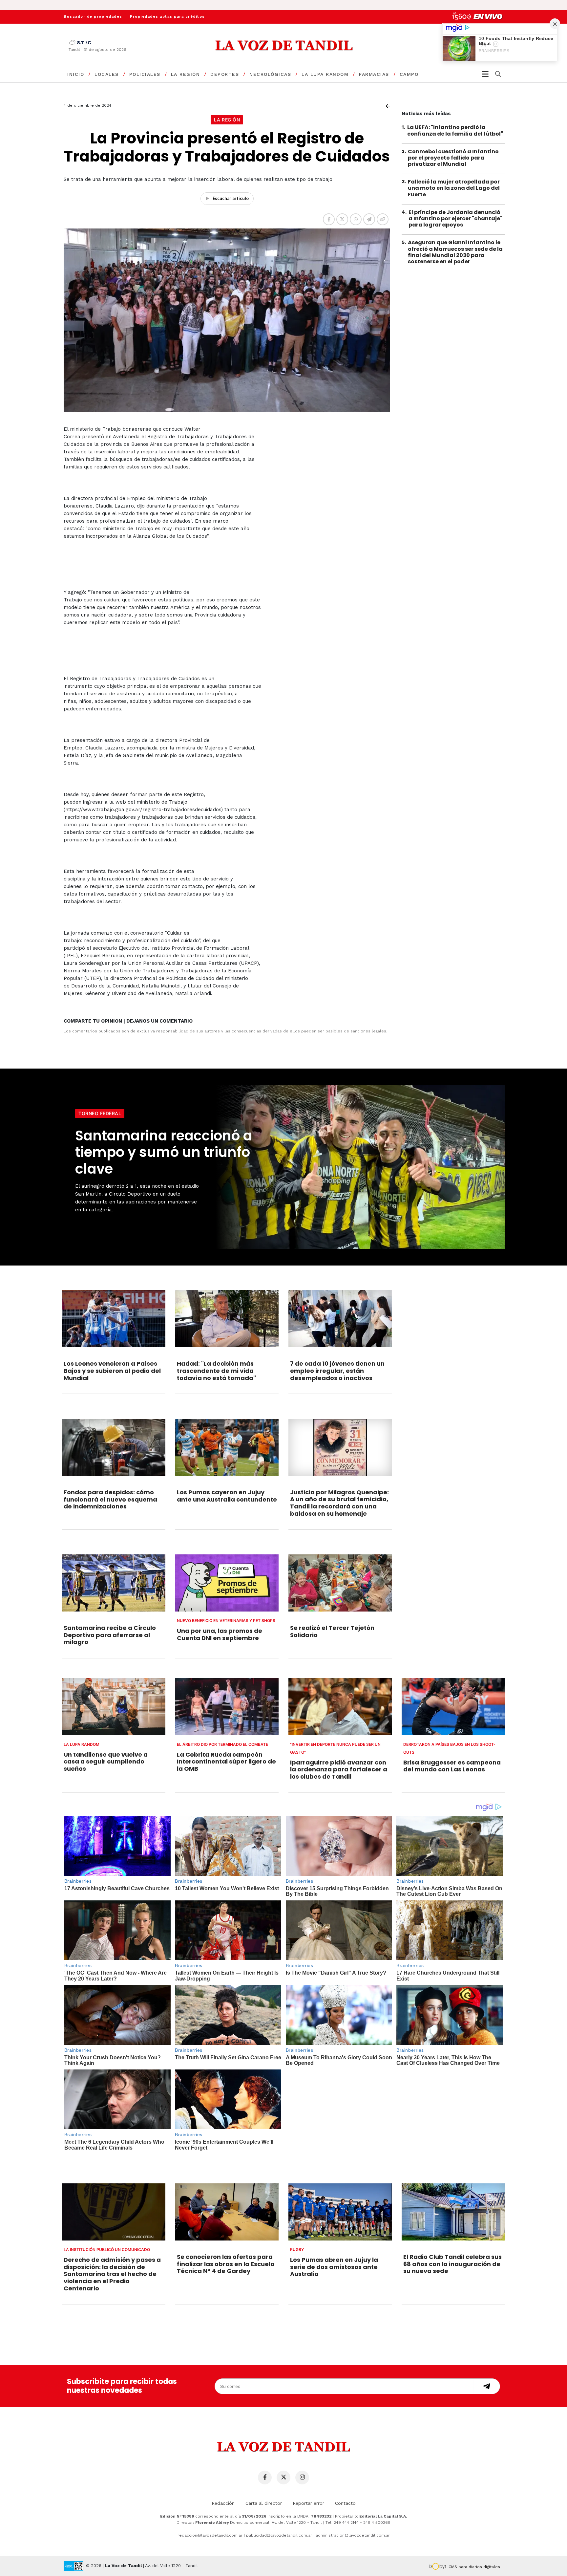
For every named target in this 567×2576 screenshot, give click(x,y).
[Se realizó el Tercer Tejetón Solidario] (340, 1583)
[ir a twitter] (283, 2478)
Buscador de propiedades (93, 17)
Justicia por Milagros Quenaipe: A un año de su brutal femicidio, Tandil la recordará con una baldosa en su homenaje (339, 1503)
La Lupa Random (325, 74)
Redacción (223, 2503)
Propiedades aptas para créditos (168, 17)
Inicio (76, 74)
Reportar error (308, 2503)
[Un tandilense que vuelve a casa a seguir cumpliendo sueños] (114, 1706)
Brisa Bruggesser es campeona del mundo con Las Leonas (452, 1766)
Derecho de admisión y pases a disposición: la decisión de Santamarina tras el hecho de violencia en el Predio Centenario (112, 2274)
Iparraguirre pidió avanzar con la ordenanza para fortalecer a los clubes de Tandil (339, 1769)
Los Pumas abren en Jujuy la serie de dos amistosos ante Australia (334, 2267)
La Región (186, 74)
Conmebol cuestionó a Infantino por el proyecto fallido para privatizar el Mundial (453, 157)
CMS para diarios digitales (474, 2567)
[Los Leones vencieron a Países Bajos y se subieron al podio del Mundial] (114, 1319)
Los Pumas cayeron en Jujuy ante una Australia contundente (227, 1496)
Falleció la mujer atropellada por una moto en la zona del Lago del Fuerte (454, 188)
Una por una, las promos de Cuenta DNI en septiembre (220, 1634)
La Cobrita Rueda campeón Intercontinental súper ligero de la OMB (226, 1762)
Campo (409, 74)
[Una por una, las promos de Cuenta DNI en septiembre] (227, 1583)
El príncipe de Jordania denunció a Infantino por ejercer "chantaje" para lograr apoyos (455, 218)
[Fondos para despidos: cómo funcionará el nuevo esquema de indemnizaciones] (114, 1447)
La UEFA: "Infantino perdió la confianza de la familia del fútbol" (455, 130)
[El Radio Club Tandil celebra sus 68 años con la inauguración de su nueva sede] (453, 2212)
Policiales (145, 74)
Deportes (225, 74)
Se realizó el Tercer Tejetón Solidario (332, 1631)
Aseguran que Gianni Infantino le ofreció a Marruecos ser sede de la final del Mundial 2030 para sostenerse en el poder (455, 252)
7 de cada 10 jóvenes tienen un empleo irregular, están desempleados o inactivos (337, 1371)
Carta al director (264, 2503)
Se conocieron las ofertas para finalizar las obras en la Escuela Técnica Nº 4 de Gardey (226, 2264)
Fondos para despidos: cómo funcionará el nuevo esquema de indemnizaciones (110, 1499)
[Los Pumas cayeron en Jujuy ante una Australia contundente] (227, 1447)
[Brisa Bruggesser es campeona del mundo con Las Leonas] (453, 1706)
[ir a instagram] (302, 2478)
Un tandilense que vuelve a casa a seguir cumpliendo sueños (106, 1762)
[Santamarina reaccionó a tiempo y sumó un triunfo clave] (359, 1167)
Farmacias (374, 74)
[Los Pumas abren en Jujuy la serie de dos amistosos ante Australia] (340, 2212)
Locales (107, 74)
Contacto (345, 2503)
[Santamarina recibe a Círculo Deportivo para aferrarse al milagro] (114, 1583)
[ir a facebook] (265, 2478)
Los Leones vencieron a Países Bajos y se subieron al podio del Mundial (112, 1371)
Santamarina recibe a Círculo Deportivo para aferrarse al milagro (110, 1635)
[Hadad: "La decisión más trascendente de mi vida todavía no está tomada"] (227, 1319)
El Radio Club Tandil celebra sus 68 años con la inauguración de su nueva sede (452, 2264)
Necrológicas (270, 74)
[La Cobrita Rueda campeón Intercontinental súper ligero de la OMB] (227, 1706)
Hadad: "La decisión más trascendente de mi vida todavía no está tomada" (216, 1371)
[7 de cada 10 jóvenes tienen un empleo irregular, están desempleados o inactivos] (340, 1319)
